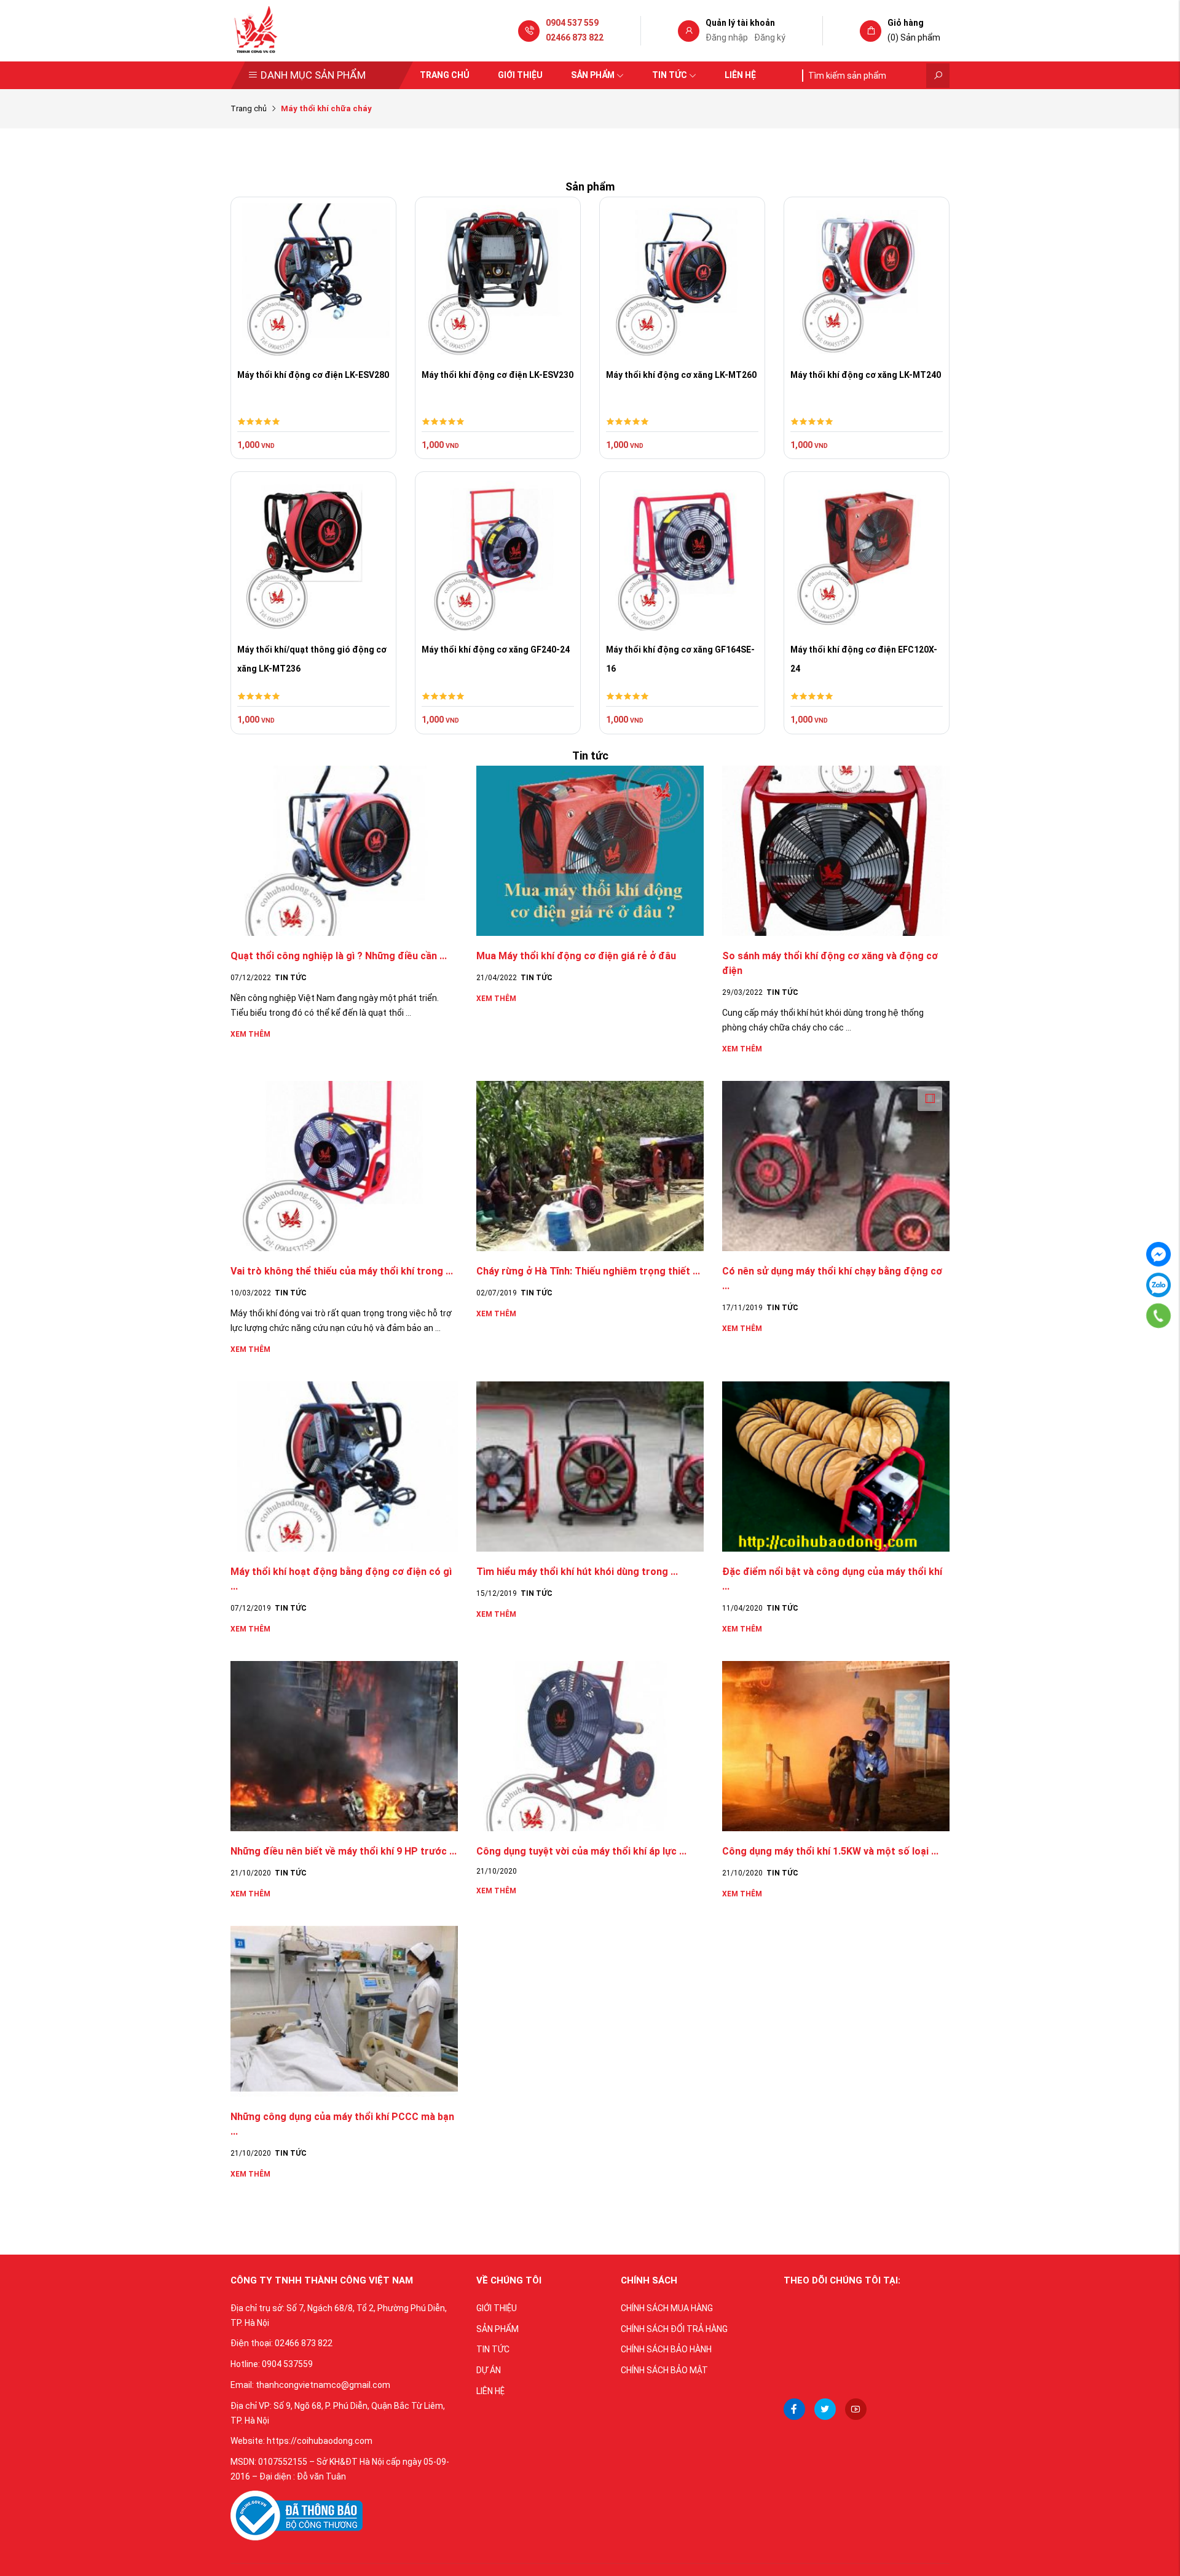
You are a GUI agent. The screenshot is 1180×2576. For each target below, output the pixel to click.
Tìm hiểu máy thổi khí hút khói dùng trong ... (577, 1572)
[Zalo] (1158, 1285)
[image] (297, 2515)
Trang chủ (445, 75)
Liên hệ (740, 75)
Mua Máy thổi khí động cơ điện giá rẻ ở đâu (576, 956)
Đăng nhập (727, 37)
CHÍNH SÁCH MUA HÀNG (667, 2308)
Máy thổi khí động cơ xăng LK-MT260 (681, 375)
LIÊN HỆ (490, 2391)
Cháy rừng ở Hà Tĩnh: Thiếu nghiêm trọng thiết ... (588, 1271)
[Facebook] (1158, 1254)
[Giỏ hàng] (871, 31)
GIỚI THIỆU (497, 2308)
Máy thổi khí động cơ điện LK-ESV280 (313, 375)
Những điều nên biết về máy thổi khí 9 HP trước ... (344, 1851)
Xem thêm (250, 1034)
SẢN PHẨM (498, 2329)
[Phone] (1158, 1316)
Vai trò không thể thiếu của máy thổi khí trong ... (342, 1271)
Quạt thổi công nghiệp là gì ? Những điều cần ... (339, 956)
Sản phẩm (593, 75)
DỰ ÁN (489, 2370)
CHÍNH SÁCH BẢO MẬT (664, 2370)
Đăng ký (770, 37)
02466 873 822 (575, 37)
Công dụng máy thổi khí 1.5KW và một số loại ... (830, 1851)
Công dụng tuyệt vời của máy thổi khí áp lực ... (581, 1851)
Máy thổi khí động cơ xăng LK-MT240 (866, 375)
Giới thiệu (520, 75)
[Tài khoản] (689, 31)
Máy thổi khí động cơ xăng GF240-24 (496, 650)
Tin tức (670, 75)
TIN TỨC (493, 2349)
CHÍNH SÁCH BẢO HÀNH (666, 2349)
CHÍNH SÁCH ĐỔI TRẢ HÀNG (674, 2329)
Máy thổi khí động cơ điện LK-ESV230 (498, 375)
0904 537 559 (572, 23)
